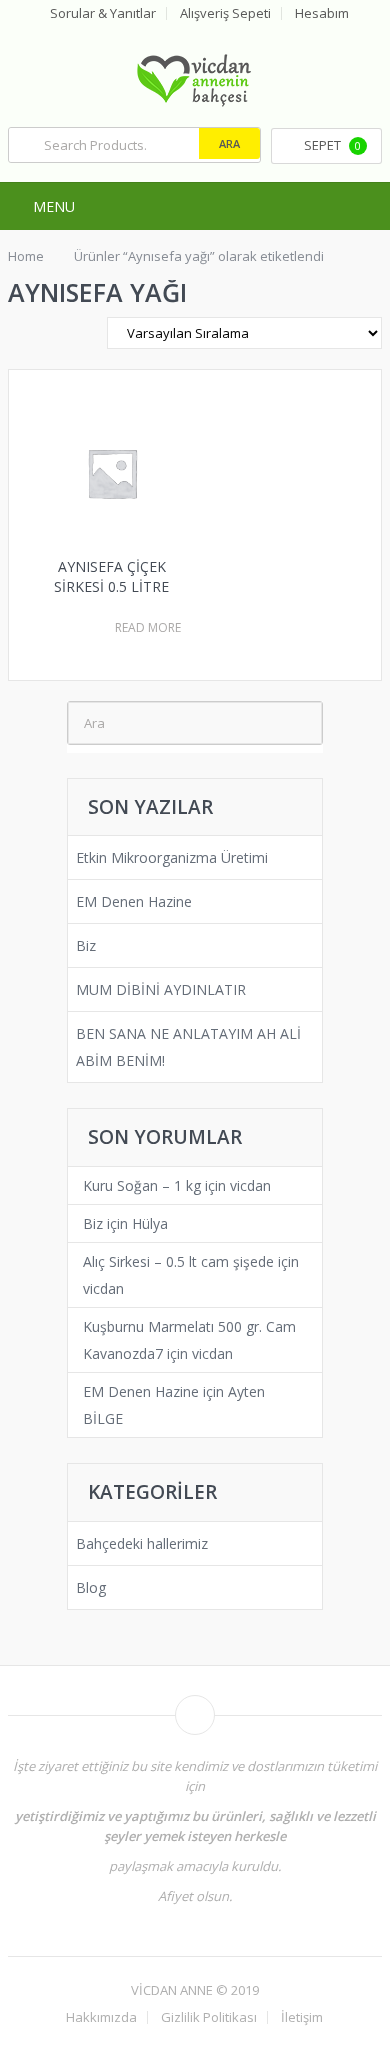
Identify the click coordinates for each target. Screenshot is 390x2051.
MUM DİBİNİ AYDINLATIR (161, 989)
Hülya (150, 1223)
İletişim (302, 2017)
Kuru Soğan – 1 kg (142, 1185)
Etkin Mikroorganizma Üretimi (172, 857)
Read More (148, 628)
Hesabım (322, 13)
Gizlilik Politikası (209, 2017)
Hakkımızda (101, 2017)
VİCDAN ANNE (172, 1990)
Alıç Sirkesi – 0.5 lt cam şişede (178, 1261)
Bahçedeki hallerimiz (142, 1543)
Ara (229, 143)
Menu (54, 206)
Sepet (332, 145)
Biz (86, 945)
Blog (91, 1587)
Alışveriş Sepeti (225, 13)
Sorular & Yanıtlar (103, 13)
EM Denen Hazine (134, 901)
